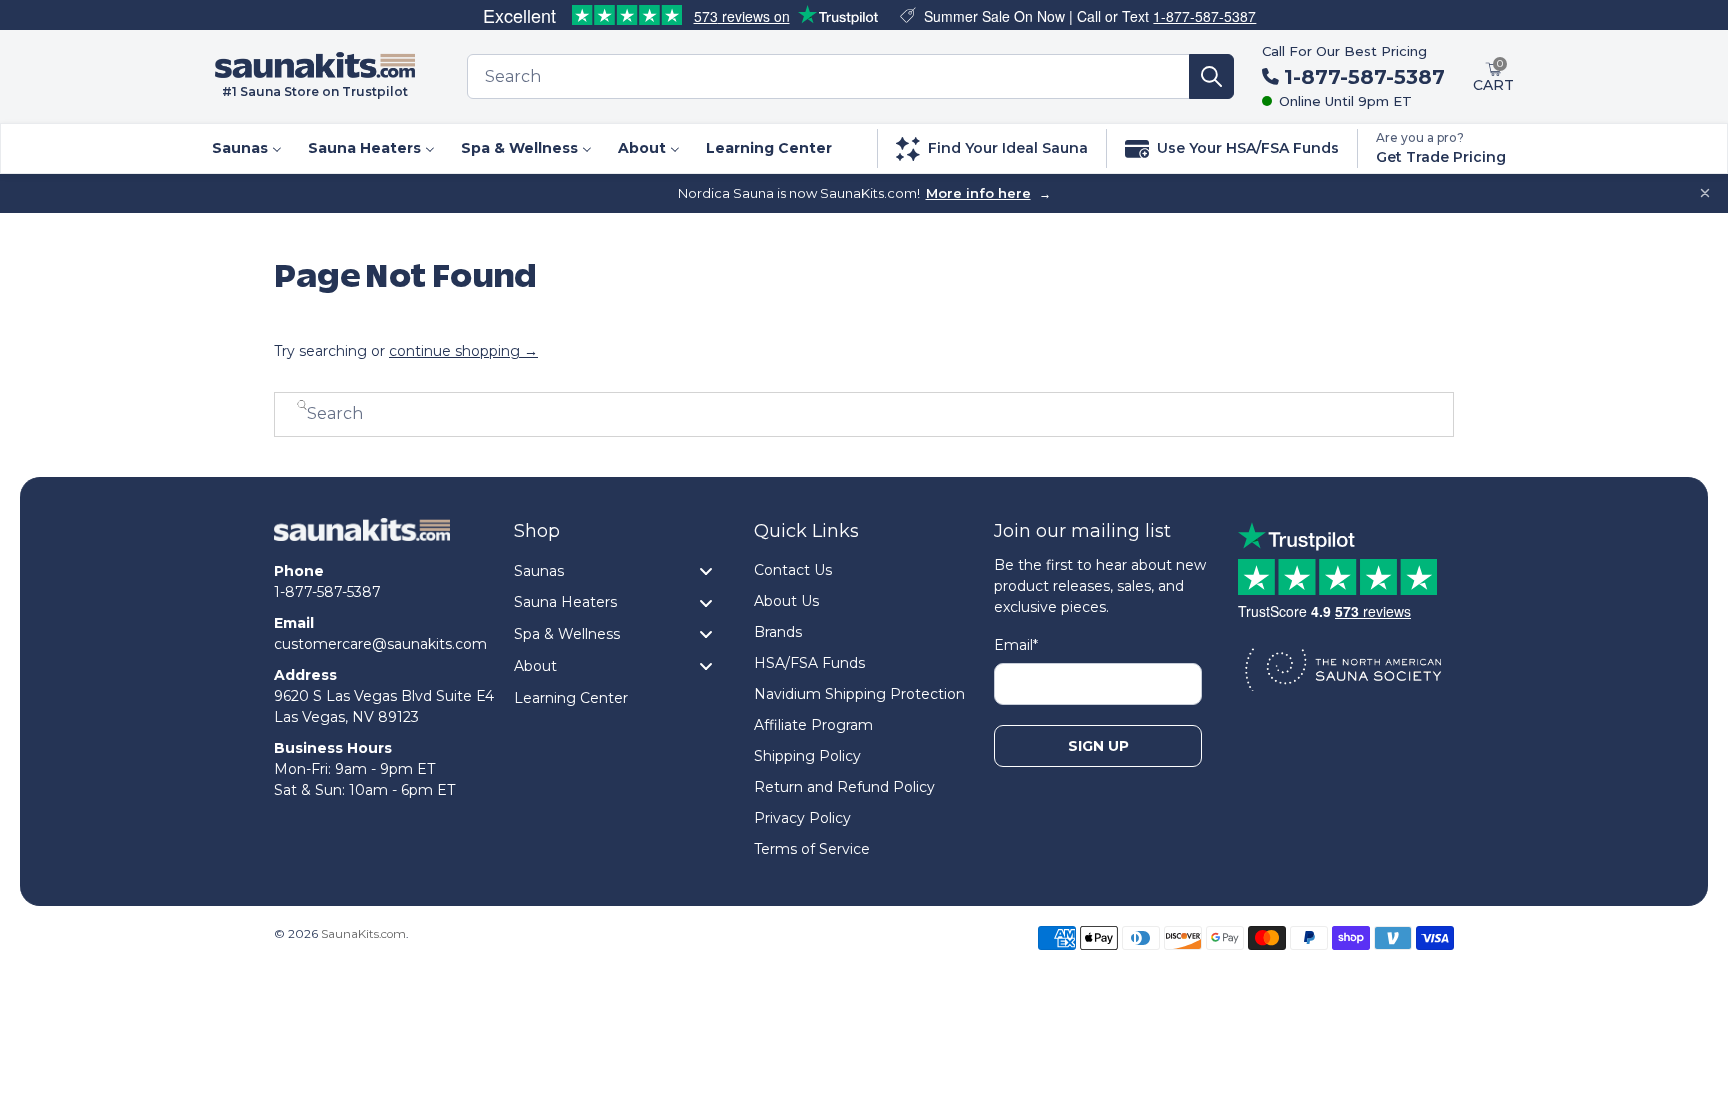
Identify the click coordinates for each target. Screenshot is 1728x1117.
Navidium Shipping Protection (859, 694)
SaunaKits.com (363, 934)
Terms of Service (812, 849)
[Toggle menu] (706, 570)
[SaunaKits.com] (362, 539)
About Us (786, 601)
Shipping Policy (807, 756)
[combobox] (828, 76)
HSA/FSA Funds (809, 663)
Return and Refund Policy (844, 787)
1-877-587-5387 (1204, 16)
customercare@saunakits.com (380, 644)
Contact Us (793, 570)
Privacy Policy (802, 818)
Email (1016, 645)
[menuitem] (246, 148)
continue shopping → (463, 351)
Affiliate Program (813, 725)
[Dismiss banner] (1705, 193)
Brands (778, 632)
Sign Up (1098, 746)
